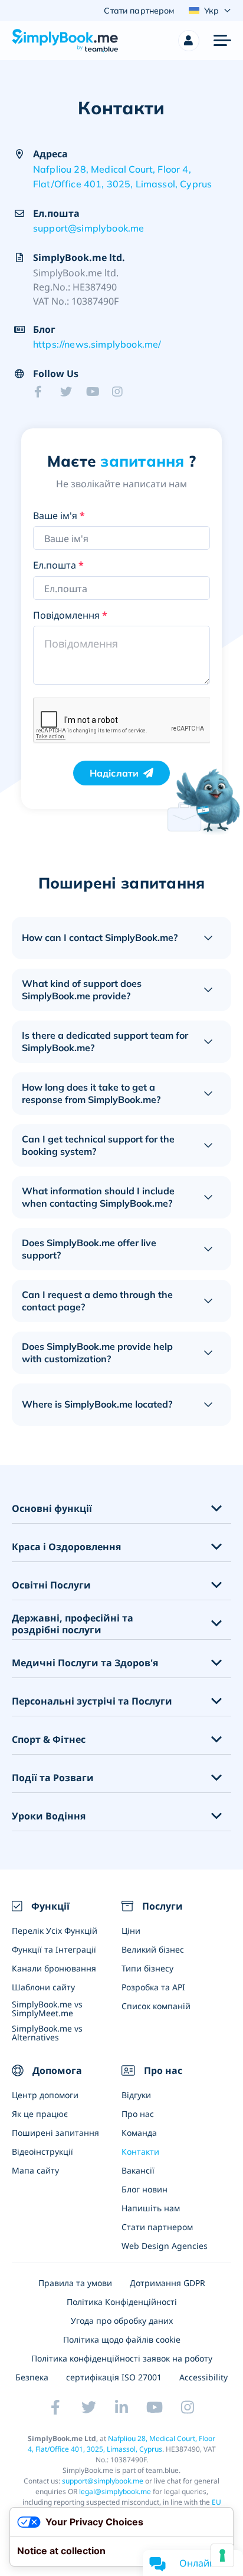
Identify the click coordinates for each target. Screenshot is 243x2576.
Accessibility (203, 2377)
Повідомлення (70, 615)
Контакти (140, 2151)
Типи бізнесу (147, 1968)
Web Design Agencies (165, 2246)
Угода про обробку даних (122, 2321)
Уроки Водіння (49, 1816)
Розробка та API (153, 1987)
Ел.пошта (58, 565)
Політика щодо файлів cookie (122, 2339)
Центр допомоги (45, 2095)
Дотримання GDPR (168, 2283)
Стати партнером (157, 2227)
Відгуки (136, 2095)
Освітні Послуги (51, 1585)
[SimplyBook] (65, 41)
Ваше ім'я (59, 516)
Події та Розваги (53, 1778)
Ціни (131, 1931)
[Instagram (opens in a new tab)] (188, 2407)
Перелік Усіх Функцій (55, 1931)
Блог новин (145, 2189)
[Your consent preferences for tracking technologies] (222, 2555)
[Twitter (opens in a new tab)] (88, 2407)
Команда (139, 2133)
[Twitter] (70, 392)
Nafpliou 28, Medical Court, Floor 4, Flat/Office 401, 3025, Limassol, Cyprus (122, 177)
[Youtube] (96, 392)
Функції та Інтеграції (54, 1949)
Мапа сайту (35, 2170)
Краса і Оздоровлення (66, 1547)
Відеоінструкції (42, 2151)
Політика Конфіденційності (122, 2302)
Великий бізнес (153, 1949)
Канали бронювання (54, 1968)
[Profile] (189, 41)
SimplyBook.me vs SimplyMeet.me (47, 2009)
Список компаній (156, 2006)
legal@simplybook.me (115, 2491)
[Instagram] (121, 392)
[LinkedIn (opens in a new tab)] (121, 2407)
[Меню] (222, 41)
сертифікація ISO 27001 (114, 2377)
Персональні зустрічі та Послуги (92, 1701)
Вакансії (138, 2170)
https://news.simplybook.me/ (97, 344)
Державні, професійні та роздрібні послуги (73, 1624)
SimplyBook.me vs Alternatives (47, 2033)
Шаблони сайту (43, 1987)
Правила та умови (75, 2283)
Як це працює (40, 2114)
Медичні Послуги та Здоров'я (85, 1663)
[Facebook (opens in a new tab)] (55, 2407)
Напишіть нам (151, 2208)
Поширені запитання (55, 2133)
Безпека (32, 2377)
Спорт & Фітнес (49, 1740)
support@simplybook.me (88, 228)
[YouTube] (155, 2407)
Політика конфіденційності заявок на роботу (122, 2358)
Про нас (138, 2114)
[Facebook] (44, 392)
